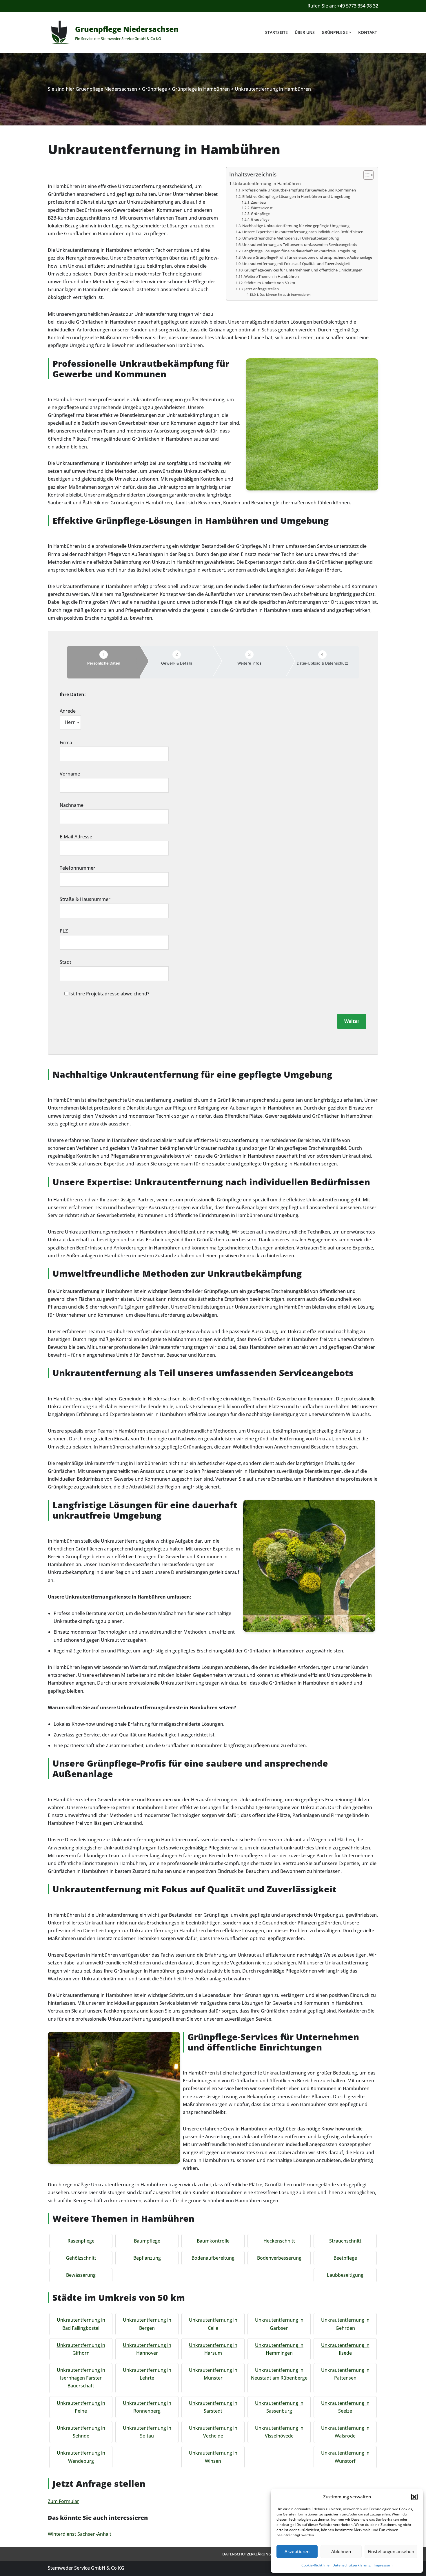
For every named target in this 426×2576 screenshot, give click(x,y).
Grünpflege (260, 214)
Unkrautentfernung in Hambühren (267, 184)
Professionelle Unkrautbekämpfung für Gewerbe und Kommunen (299, 190)
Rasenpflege (81, 2241)
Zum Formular (63, 2501)
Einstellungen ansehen (391, 2551)
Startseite (276, 32)
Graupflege (260, 219)
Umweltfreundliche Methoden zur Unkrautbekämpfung (291, 238)
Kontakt (368, 32)
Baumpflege (147, 2241)
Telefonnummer (78, 868)
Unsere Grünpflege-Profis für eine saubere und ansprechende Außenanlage (307, 257)
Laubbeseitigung (345, 2275)
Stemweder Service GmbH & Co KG (86, 2568)
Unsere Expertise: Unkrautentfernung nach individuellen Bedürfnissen (303, 232)
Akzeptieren (297, 2551)
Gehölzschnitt (81, 2258)
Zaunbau (258, 202)
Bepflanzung (147, 2258)
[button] (414, 2497)
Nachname (72, 805)
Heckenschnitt (279, 2241)
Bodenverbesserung (279, 2258)
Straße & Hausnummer (85, 899)
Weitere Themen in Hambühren (272, 276)
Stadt (65, 962)
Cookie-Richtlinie (315, 2565)
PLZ (64, 931)
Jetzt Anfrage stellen (262, 289)
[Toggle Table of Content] (366, 175)
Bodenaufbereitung (213, 2258)
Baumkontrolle (213, 2241)
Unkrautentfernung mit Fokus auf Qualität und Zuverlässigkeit (296, 264)
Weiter (352, 1021)
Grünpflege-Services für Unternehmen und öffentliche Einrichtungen (303, 270)
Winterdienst (262, 208)
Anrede (68, 711)
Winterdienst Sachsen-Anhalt (80, 2534)
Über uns (305, 32)
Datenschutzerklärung (352, 2565)
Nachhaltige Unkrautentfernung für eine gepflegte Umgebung (296, 226)
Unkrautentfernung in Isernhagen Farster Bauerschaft (81, 2378)
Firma (66, 742)
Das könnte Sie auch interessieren (285, 295)
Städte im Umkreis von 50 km (270, 283)
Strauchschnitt (345, 2241)
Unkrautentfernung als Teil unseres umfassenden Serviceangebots (300, 245)
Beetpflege (345, 2258)
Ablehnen (341, 2551)
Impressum (383, 2565)
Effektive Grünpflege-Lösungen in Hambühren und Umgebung (296, 196)
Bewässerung (81, 2275)
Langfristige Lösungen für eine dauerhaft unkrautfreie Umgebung (299, 251)
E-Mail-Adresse (76, 837)
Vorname (70, 774)
